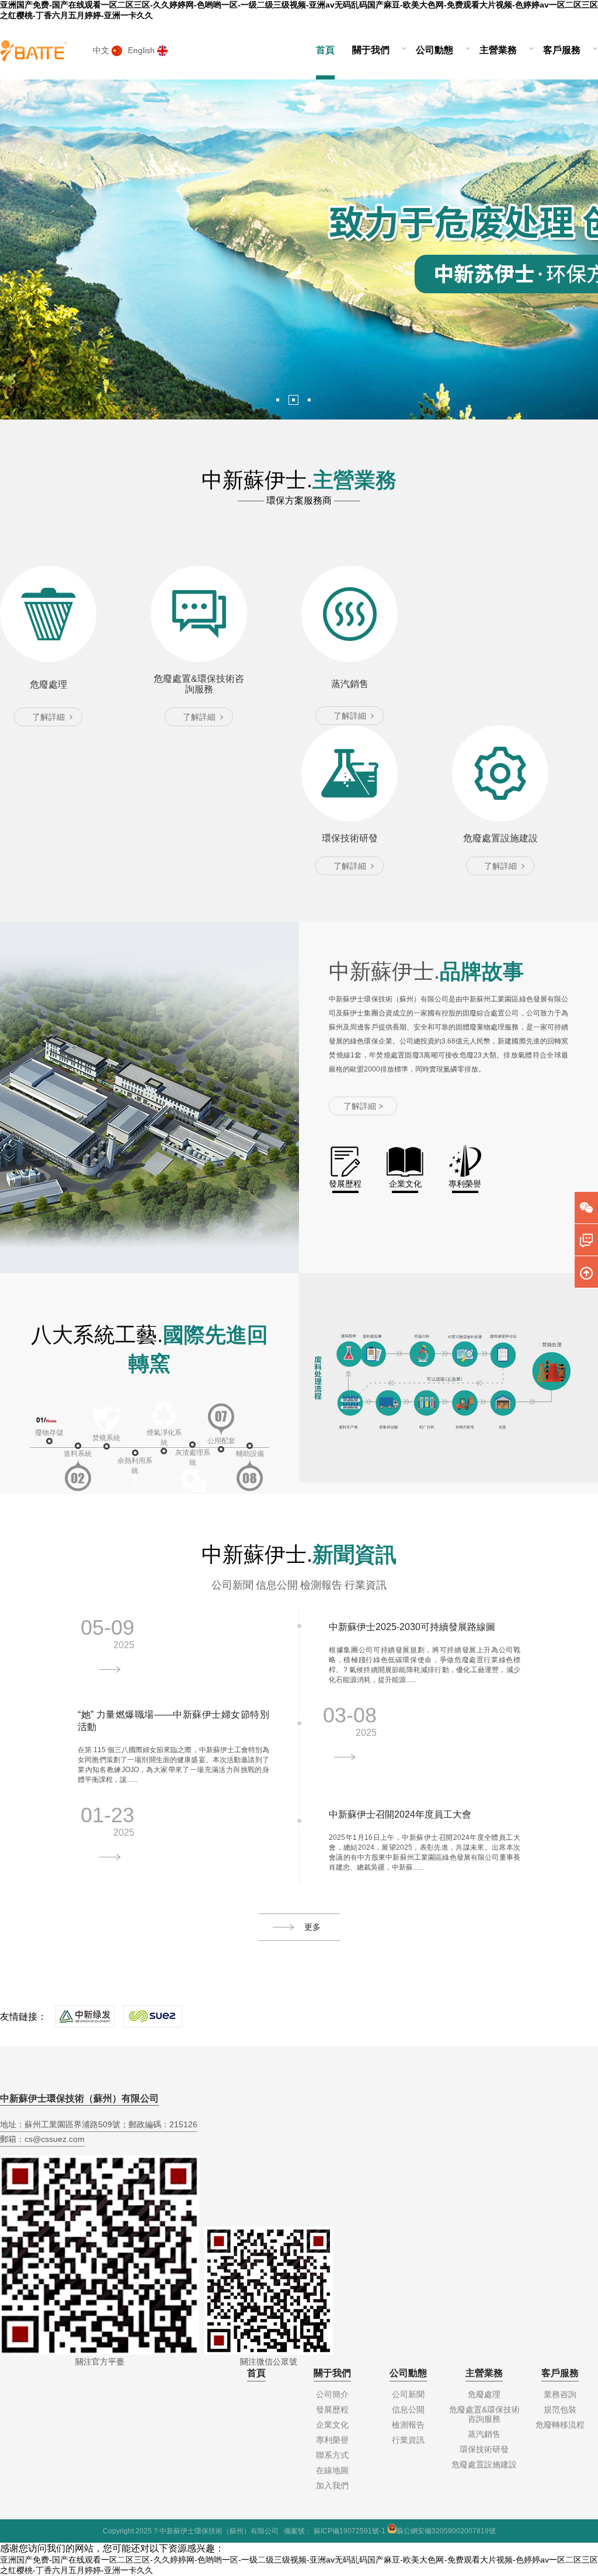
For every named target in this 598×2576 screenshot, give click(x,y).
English (142, 50)
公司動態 (434, 50)
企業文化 (332, 2425)
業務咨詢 (560, 2394)
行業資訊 (366, 1585)
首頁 (325, 50)
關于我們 (371, 50)
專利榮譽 (332, 2440)
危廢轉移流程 (560, 2425)
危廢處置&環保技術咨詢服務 (484, 2414)
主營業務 (498, 50)
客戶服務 (562, 50)
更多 (312, 1927)
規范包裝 (560, 2409)
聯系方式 (332, 2455)
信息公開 (277, 1585)
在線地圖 (332, 2470)
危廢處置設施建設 (484, 2464)
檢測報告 (321, 1585)
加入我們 (332, 2485)
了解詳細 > (363, 1106)
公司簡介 (332, 2394)
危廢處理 (484, 2394)
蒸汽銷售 (484, 2434)
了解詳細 (48, 717)
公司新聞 (232, 1585)
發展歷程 (332, 2409)
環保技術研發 (484, 2449)
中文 (102, 50)
